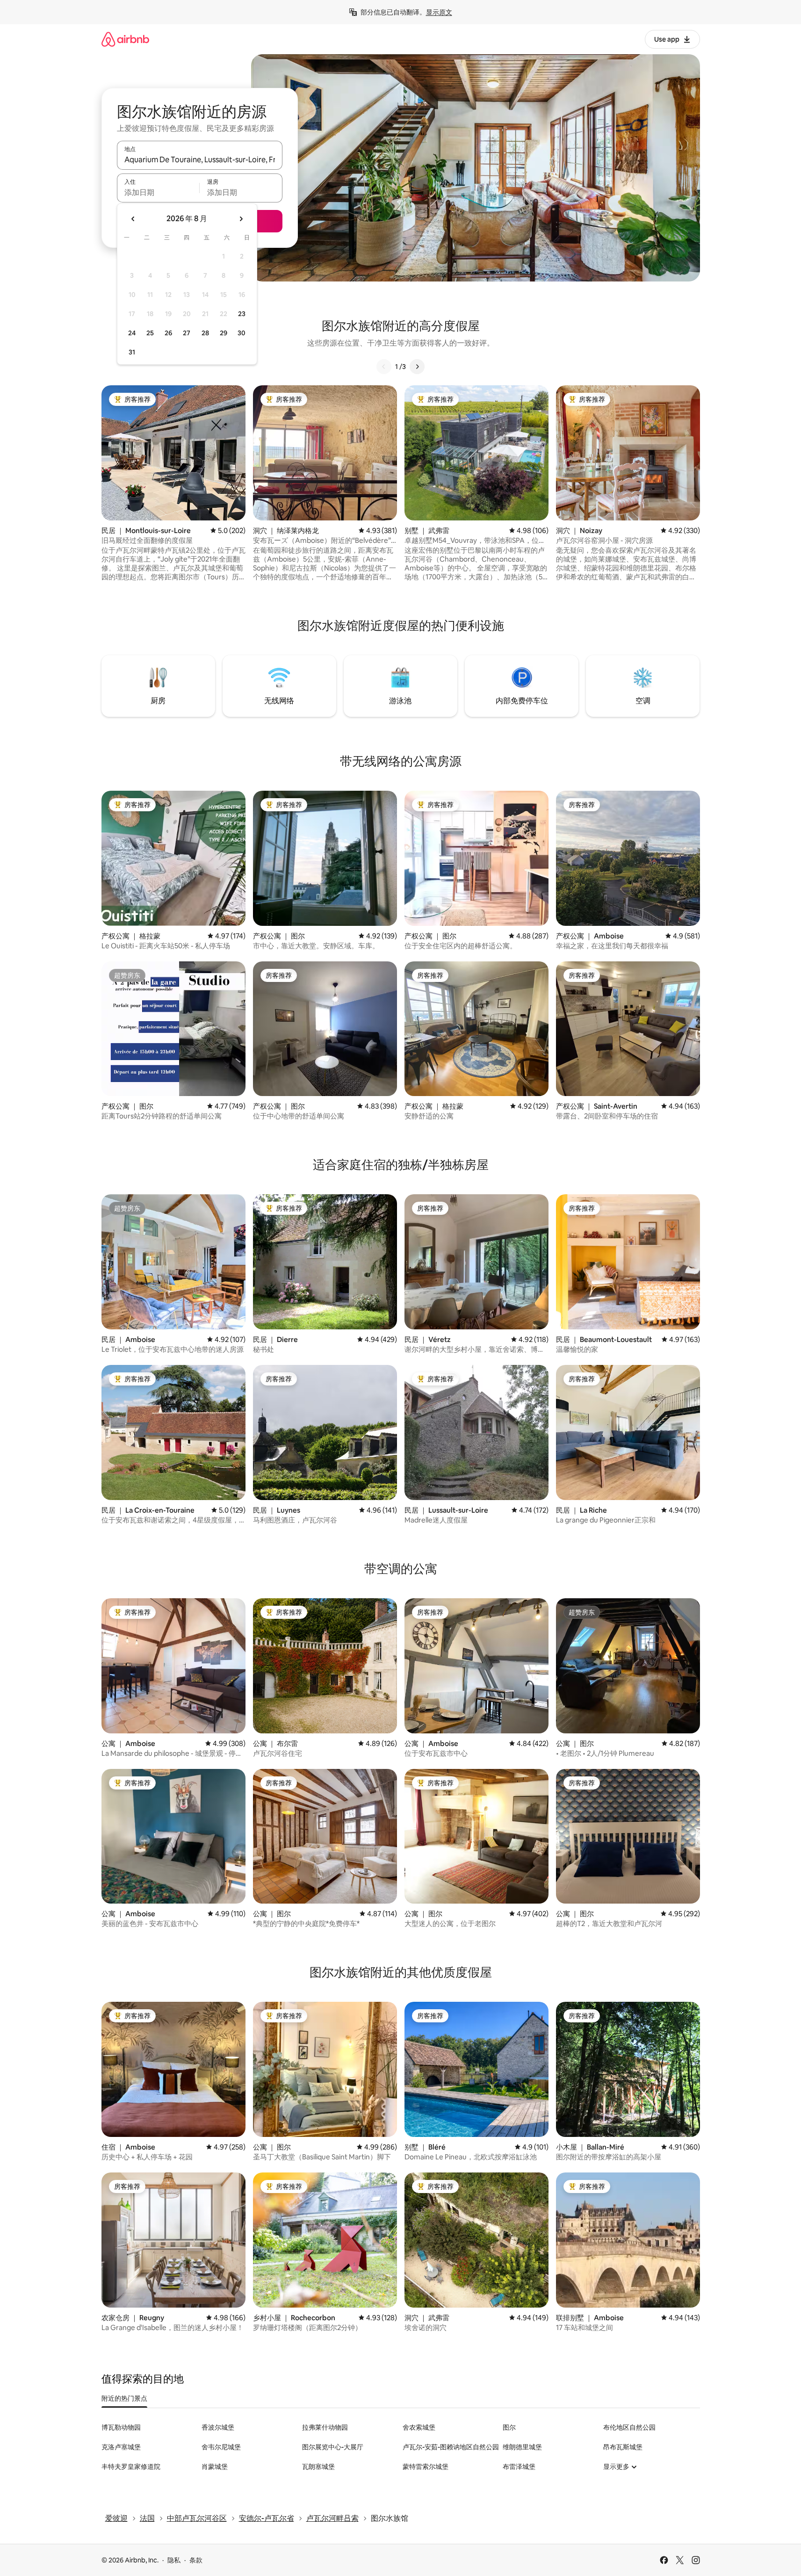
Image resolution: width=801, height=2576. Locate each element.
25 (150, 333)
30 (242, 333)
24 (132, 333)
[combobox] (200, 159)
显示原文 (439, 12)
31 (132, 352)
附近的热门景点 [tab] (124, 2398)
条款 (196, 2560)
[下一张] (417, 367)
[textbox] (158, 192)
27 (187, 333)
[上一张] (384, 367)
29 (224, 333)
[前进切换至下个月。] (241, 219)
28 (205, 333)
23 (242, 314)
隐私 (174, 2560)
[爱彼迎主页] (125, 39)
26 (168, 333)
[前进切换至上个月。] (133, 219)
